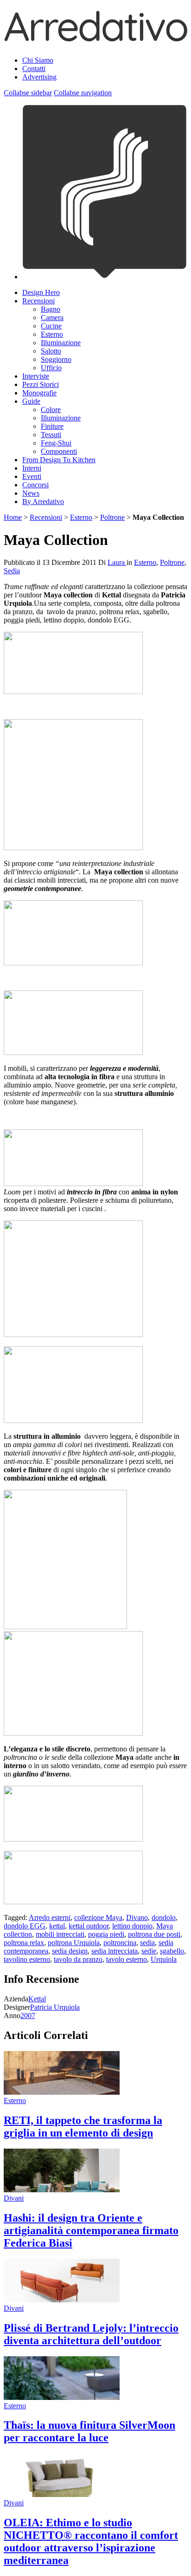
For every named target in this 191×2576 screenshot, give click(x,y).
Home (13, 517)
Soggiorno (56, 359)
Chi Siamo (38, 60)
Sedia (12, 571)
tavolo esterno (127, 1959)
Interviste (36, 376)
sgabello (172, 1951)
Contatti (34, 69)
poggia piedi (106, 1934)
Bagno (51, 309)
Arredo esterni (50, 1917)
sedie (149, 1951)
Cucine (51, 326)
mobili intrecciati (60, 1934)
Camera (52, 318)
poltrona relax (24, 1943)
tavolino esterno (27, 1959)
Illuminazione (61, 343)
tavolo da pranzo (78, 1959)
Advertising (39, 77)
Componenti (59, 451)
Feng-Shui (56, 443)
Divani (14, 2198)
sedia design (70, 1951)
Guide (31, 401)
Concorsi (35, 485)
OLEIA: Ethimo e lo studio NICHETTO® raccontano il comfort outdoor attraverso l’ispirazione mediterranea (91, 2541)
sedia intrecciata (115, 1951)
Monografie (39, 393)
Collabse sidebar (28, 93)
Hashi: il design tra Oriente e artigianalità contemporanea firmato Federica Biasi (91, 2230)
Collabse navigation (83, 93)
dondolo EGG (25, 1926)
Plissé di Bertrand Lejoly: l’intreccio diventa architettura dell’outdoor (91, 2334)
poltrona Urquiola (74, 1943)
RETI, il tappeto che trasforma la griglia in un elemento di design (83, 2127)
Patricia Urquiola (55, 2007)
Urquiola (164, 1959)
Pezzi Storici (41, 384)
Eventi (32, 476)
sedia (147, 1943)
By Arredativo (43, 501)
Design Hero (41, 292)
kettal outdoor (89, 1926)
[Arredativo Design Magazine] (95, 38)
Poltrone (112, 517)
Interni (32, 468)
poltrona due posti (154, 1934)
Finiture (52, 426)
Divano (137, 1917)
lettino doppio (132, 1926)
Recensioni (38, 301)
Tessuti (51, 435)
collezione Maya (98, 1917)
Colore (51, 410)
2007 (28, 2016)
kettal (57, 1926)
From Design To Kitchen (59, 460)
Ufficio (51, 368)
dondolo (164, 1917)
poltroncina (120, 1943)
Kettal (37, 1999)
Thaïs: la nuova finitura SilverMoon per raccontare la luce (89, 2431)
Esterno (52, 334)
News (31, 493)
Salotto (51, 351)
